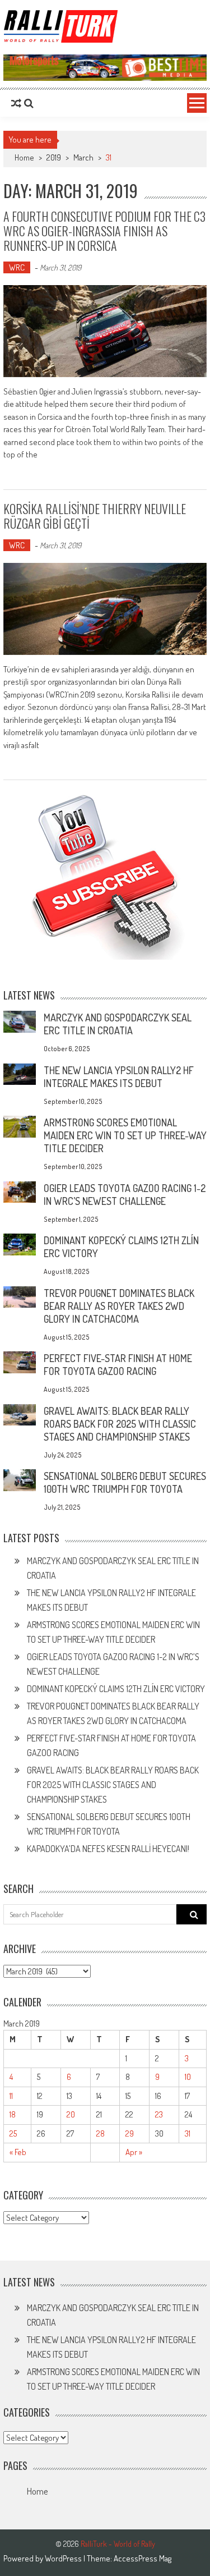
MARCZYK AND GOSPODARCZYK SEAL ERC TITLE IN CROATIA (118, 1024)
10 (188, 2077)
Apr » (134, 2152)
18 (13, 2114)
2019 (54, 157)
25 (13, 2133)
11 (11, 2096)
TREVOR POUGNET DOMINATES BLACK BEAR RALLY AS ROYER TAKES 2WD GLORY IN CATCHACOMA (119, 1306)
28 (101, 2133)
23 (159, 2114)
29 (130, 2133)
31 (188, 2133)
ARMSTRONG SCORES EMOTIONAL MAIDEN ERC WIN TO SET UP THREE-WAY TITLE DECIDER (125, 1135)
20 (71, 2114)
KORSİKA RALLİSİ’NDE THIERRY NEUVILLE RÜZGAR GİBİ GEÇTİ (95, 516)
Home (37, 2491)
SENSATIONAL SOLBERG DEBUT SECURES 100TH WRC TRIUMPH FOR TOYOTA (125, 1482)
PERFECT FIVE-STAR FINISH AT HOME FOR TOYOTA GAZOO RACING (118, 1365)
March (83, 157)
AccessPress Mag (143, 2558)
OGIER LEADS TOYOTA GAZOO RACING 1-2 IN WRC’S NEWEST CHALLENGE (125, 1195)
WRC (17, 267)
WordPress (64, 2558)
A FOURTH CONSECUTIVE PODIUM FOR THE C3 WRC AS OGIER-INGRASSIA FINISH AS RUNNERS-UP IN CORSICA (104, 231)
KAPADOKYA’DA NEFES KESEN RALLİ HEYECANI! (108, 1849)
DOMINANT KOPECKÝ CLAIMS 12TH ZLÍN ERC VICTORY (116, 1689)
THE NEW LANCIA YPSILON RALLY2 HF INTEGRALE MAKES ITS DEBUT (119, 1077)
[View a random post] (16, 103)
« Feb (18, 2152)
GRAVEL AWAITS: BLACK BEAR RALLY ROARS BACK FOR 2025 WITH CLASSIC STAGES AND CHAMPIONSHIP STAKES (120, 1424)
